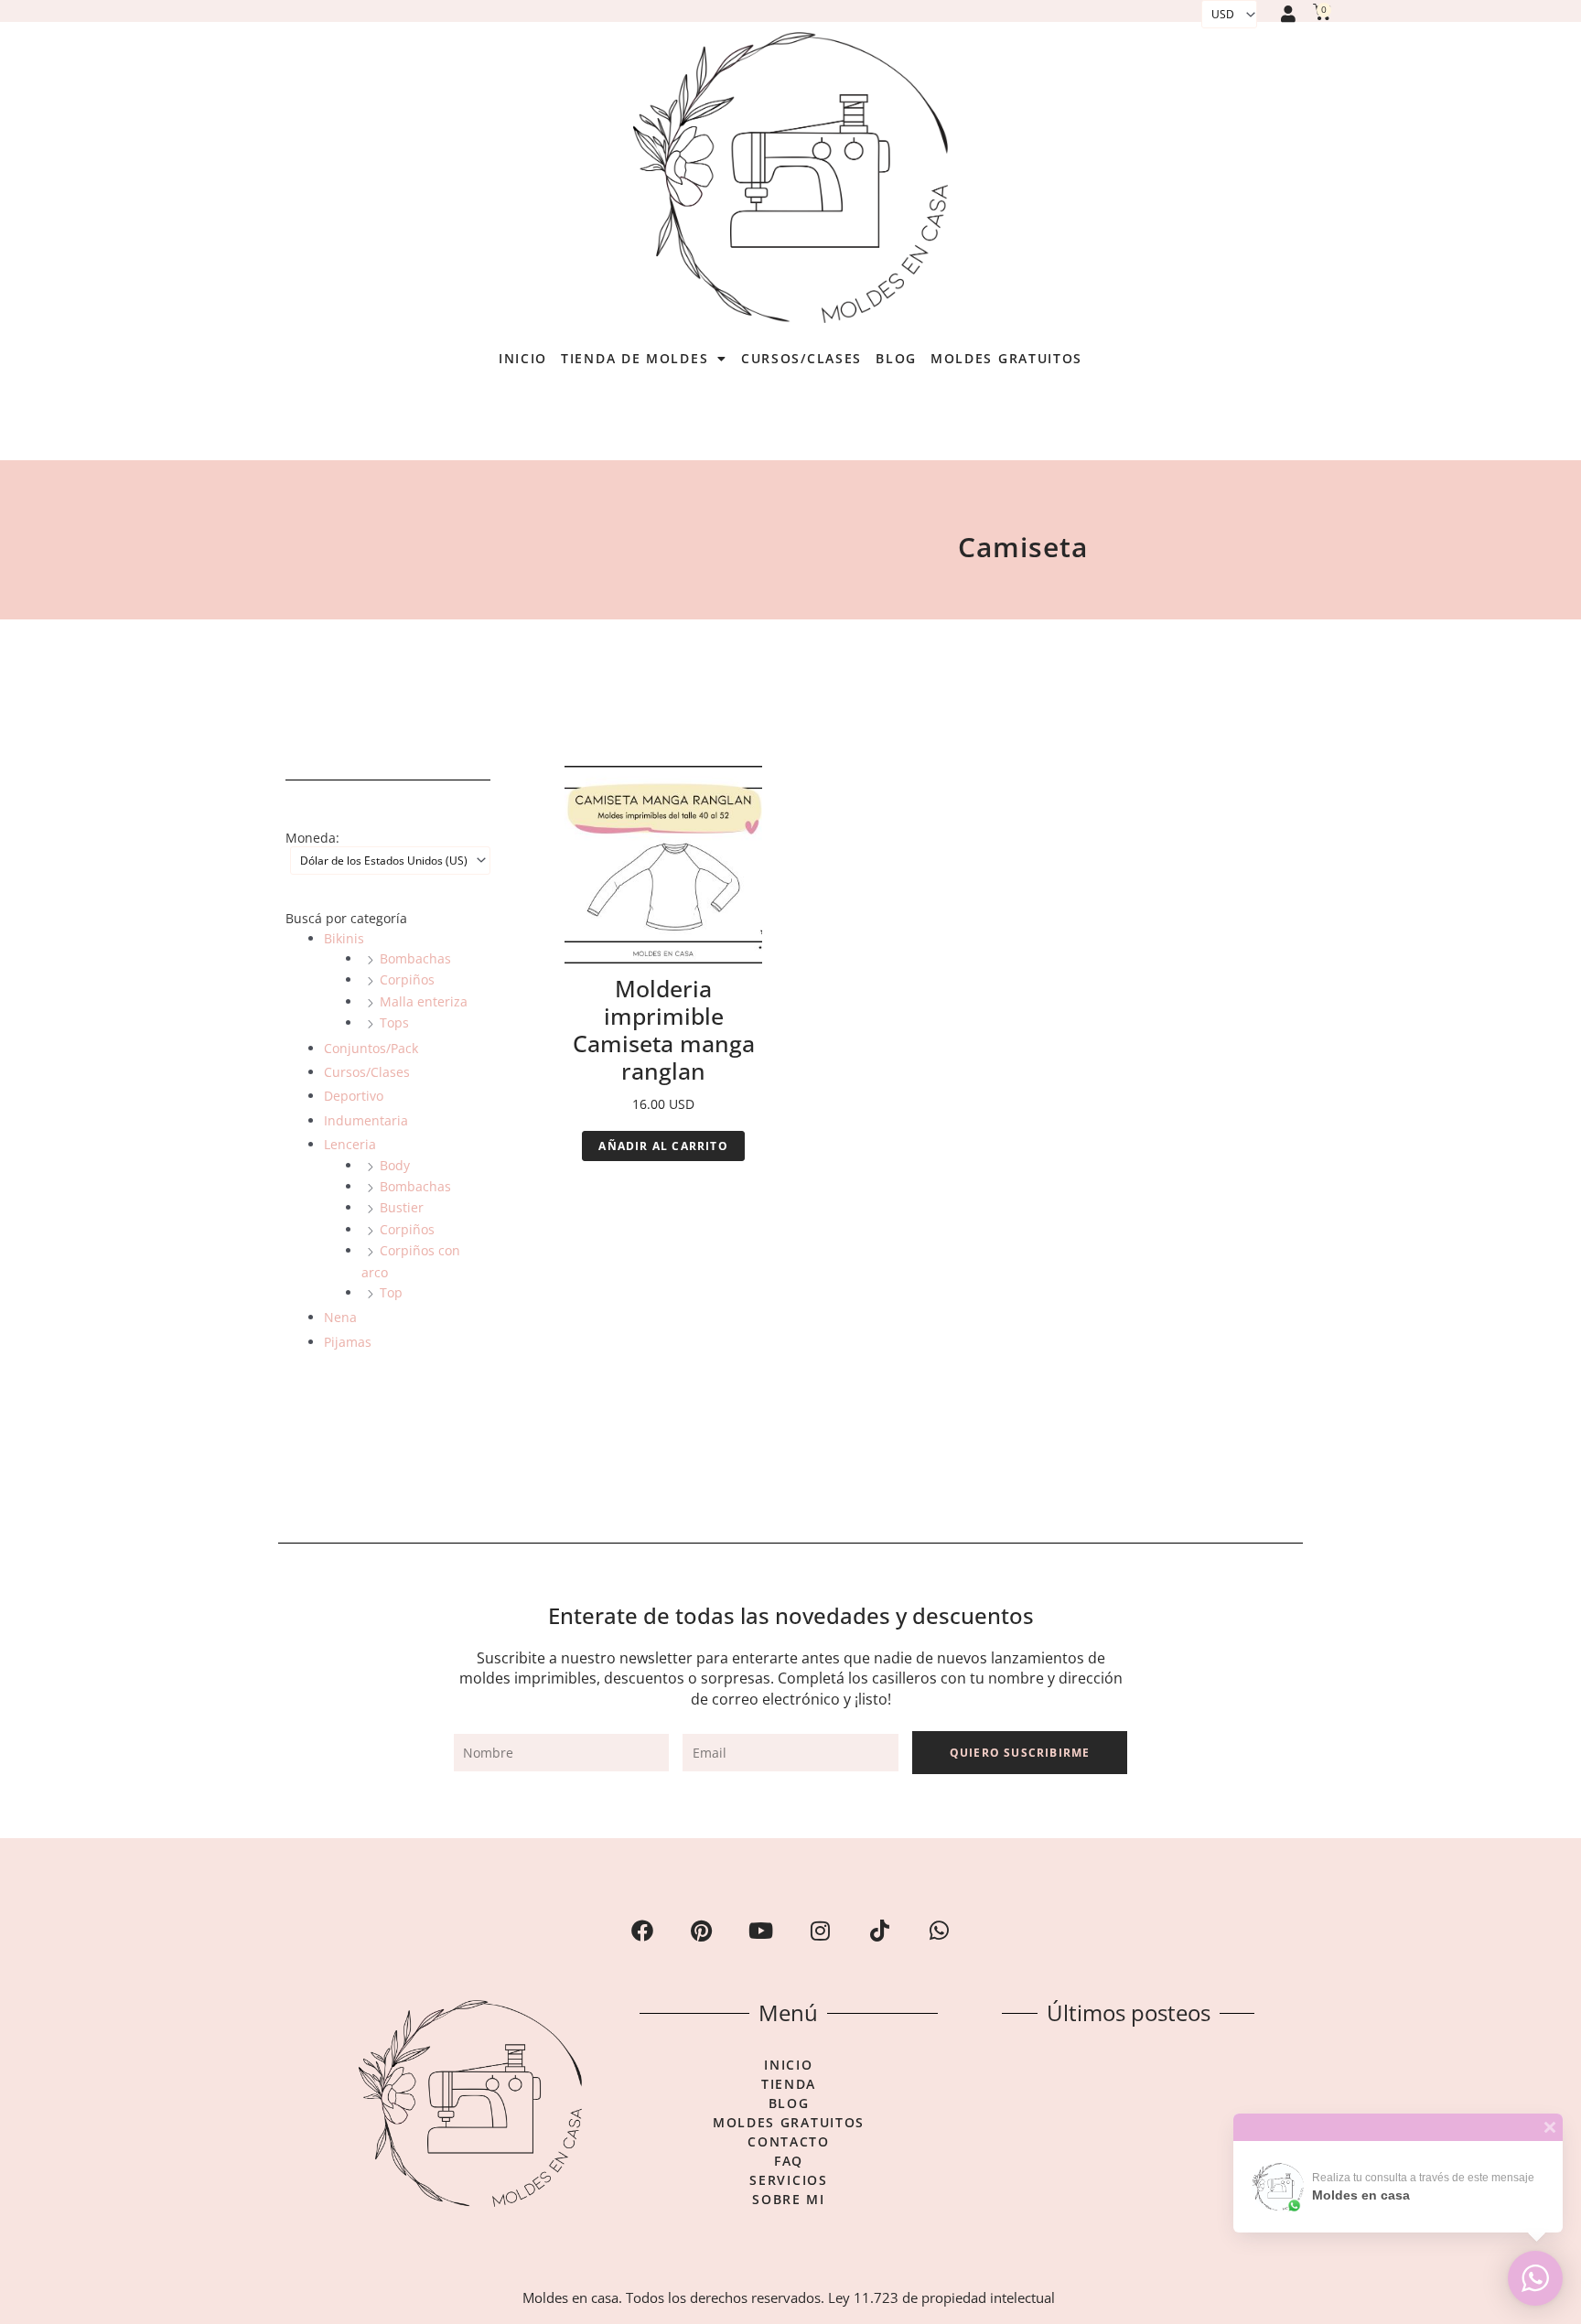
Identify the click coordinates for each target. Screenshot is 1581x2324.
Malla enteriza (424, 1001)
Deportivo (354, 1096)
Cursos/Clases (801, 358)
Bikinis (344, 938)
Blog (896, 358)
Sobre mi (789, 2200)
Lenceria (350, 1144)
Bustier (402, 1207)
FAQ (789, 2161)
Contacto (789, 2142)
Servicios (788, 2180)
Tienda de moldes (635, 358)
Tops (394, 1022)
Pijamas (348, 1342)
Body (395, 1165)
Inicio (523, 358)
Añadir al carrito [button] (663, 1146)
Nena (340, 1317)
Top (391, 1292)
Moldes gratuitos (1006, 358)
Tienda (789, 2084)
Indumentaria (366, 1120)
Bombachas (415, 958)
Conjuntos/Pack (371, 1048)
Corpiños (407, 979)
